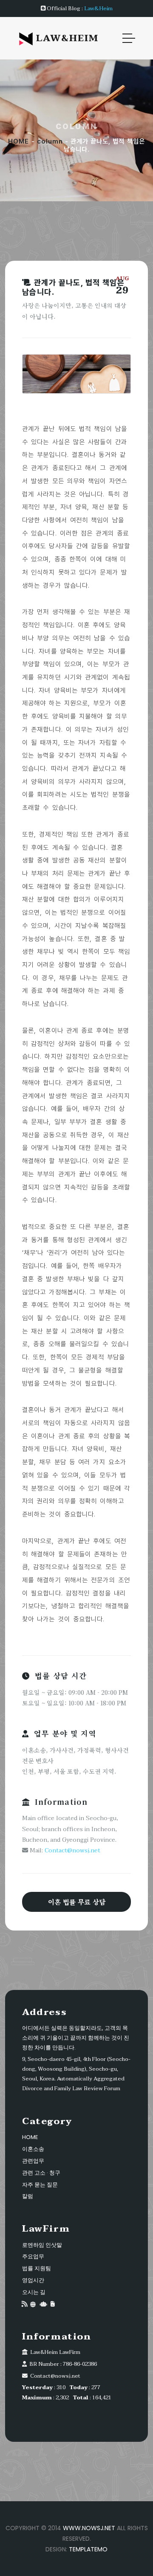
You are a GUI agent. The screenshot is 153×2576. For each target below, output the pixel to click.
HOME (18, 141)
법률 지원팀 (37, 2268)
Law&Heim (98, 8)
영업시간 (33, 2280)
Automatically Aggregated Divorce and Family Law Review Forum (73, 2084)
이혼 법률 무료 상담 (77, 1902)
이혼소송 (33, 2149)
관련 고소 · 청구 (41, 2173)
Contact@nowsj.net (72, 1850)
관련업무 (33, 2161)
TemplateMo (88, 2549)
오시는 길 (34, 2292)
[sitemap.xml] (33, 2304)
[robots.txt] (43, 2304)
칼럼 (28, 2196)
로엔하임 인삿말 (42, 2245)
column (50, 141)
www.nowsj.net (89, 2528)
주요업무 (33, 2256)
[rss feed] (24, 2304)
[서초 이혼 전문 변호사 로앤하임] (53, 2304)
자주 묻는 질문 (40, 2185)
